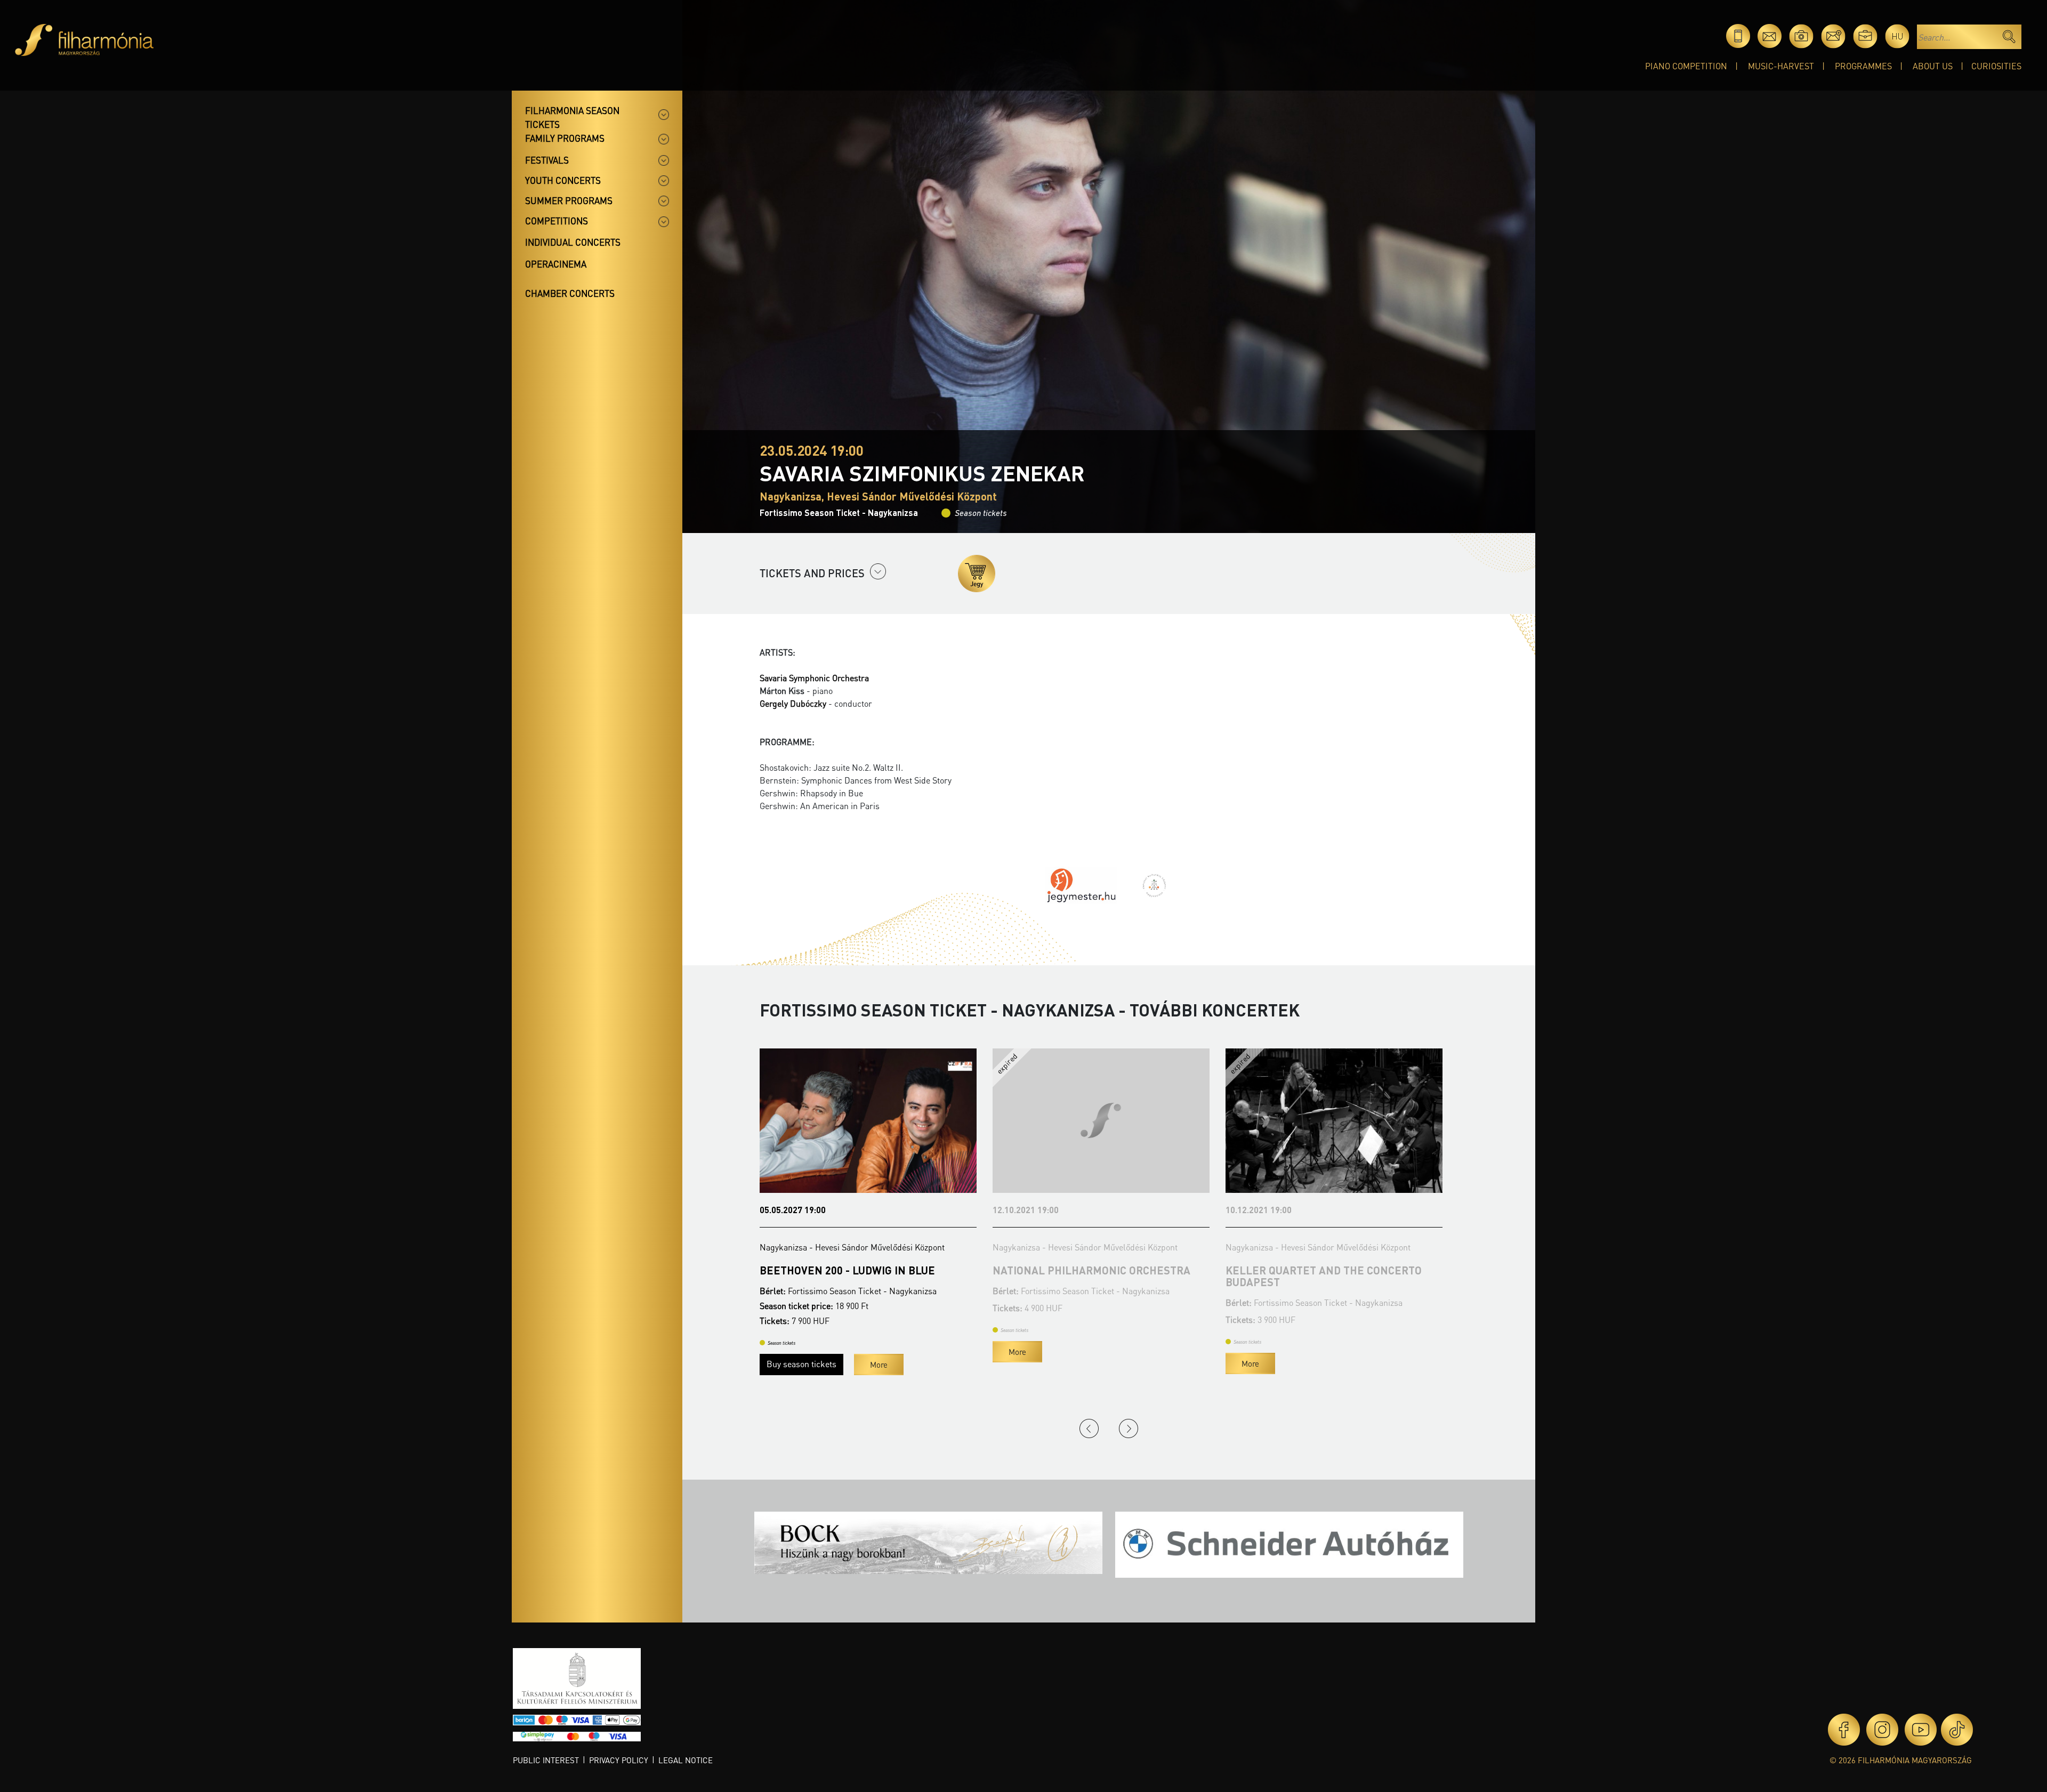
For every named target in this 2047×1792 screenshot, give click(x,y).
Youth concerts (563, 180)
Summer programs (569, 200)
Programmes (1863, 66)
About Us (1933, 66)
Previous (1089, 1428)
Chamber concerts (570, 293)
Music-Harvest (1781, 66)
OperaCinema (556, 264)
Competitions (557, 221)
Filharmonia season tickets (572, 117)
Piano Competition (1686, 66)
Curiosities (1996, 66)
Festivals (547, 160)
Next (1129, 1428)
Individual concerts (573, 242)
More (784, 1352)
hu (1897, 36)
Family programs (565, 138)
